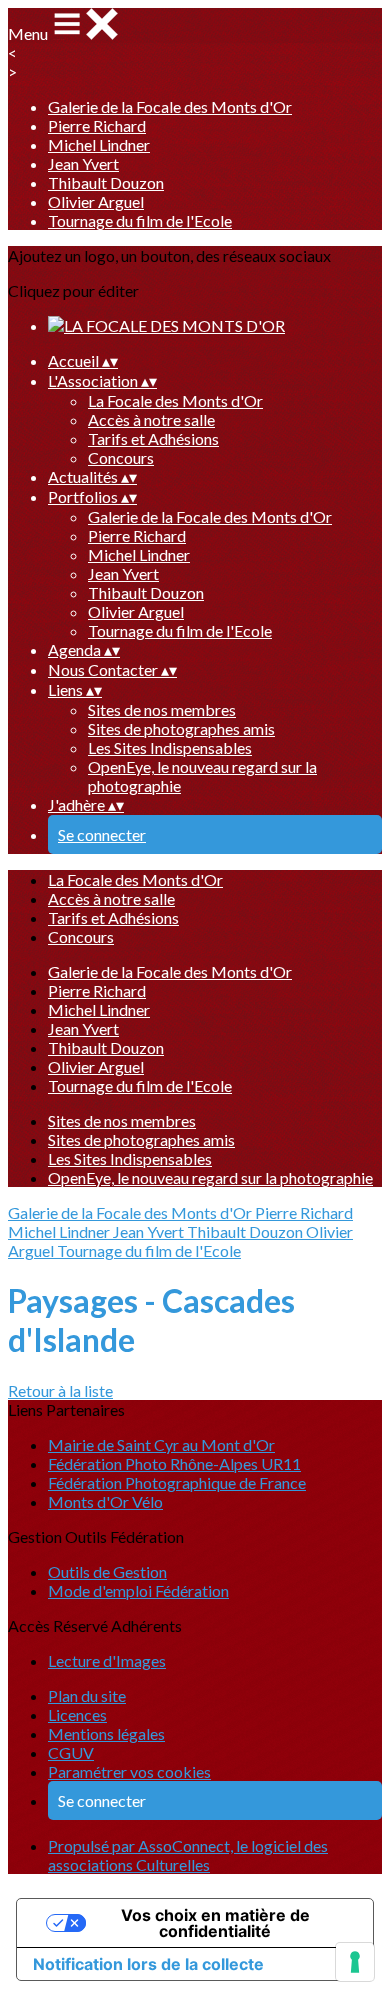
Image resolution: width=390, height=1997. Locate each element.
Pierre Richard (97, 125)
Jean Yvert (83, 163)
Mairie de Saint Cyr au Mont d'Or (161, 1444)
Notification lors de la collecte (148, 1964)
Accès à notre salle (151, 419)
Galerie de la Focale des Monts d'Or (170, 106)
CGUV (71, 1752)
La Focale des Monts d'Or (175, 400)
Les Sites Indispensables (170, 747)
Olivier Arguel (96, 201)
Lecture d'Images (107, 1660)
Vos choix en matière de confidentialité (215, 1923)
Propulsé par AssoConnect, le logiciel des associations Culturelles (188, 1855)
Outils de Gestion (107, 1571)
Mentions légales (106, 1733)
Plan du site (87, 1695)
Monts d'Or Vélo (105, 1501)
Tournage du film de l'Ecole (140, 220)
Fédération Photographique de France (177, 1482)
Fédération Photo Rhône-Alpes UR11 (174, 1463)
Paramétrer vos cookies (129, 1771)
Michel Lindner (99, 144)
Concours (121, 457)
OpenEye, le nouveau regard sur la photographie (210, 1177)
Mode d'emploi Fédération (138, 1590)
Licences (77, 1714)
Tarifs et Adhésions (153, 438)
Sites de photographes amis (181, 728)
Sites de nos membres (162, 709)
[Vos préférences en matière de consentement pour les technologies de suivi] (355, 1962)
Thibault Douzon (106, 182)
